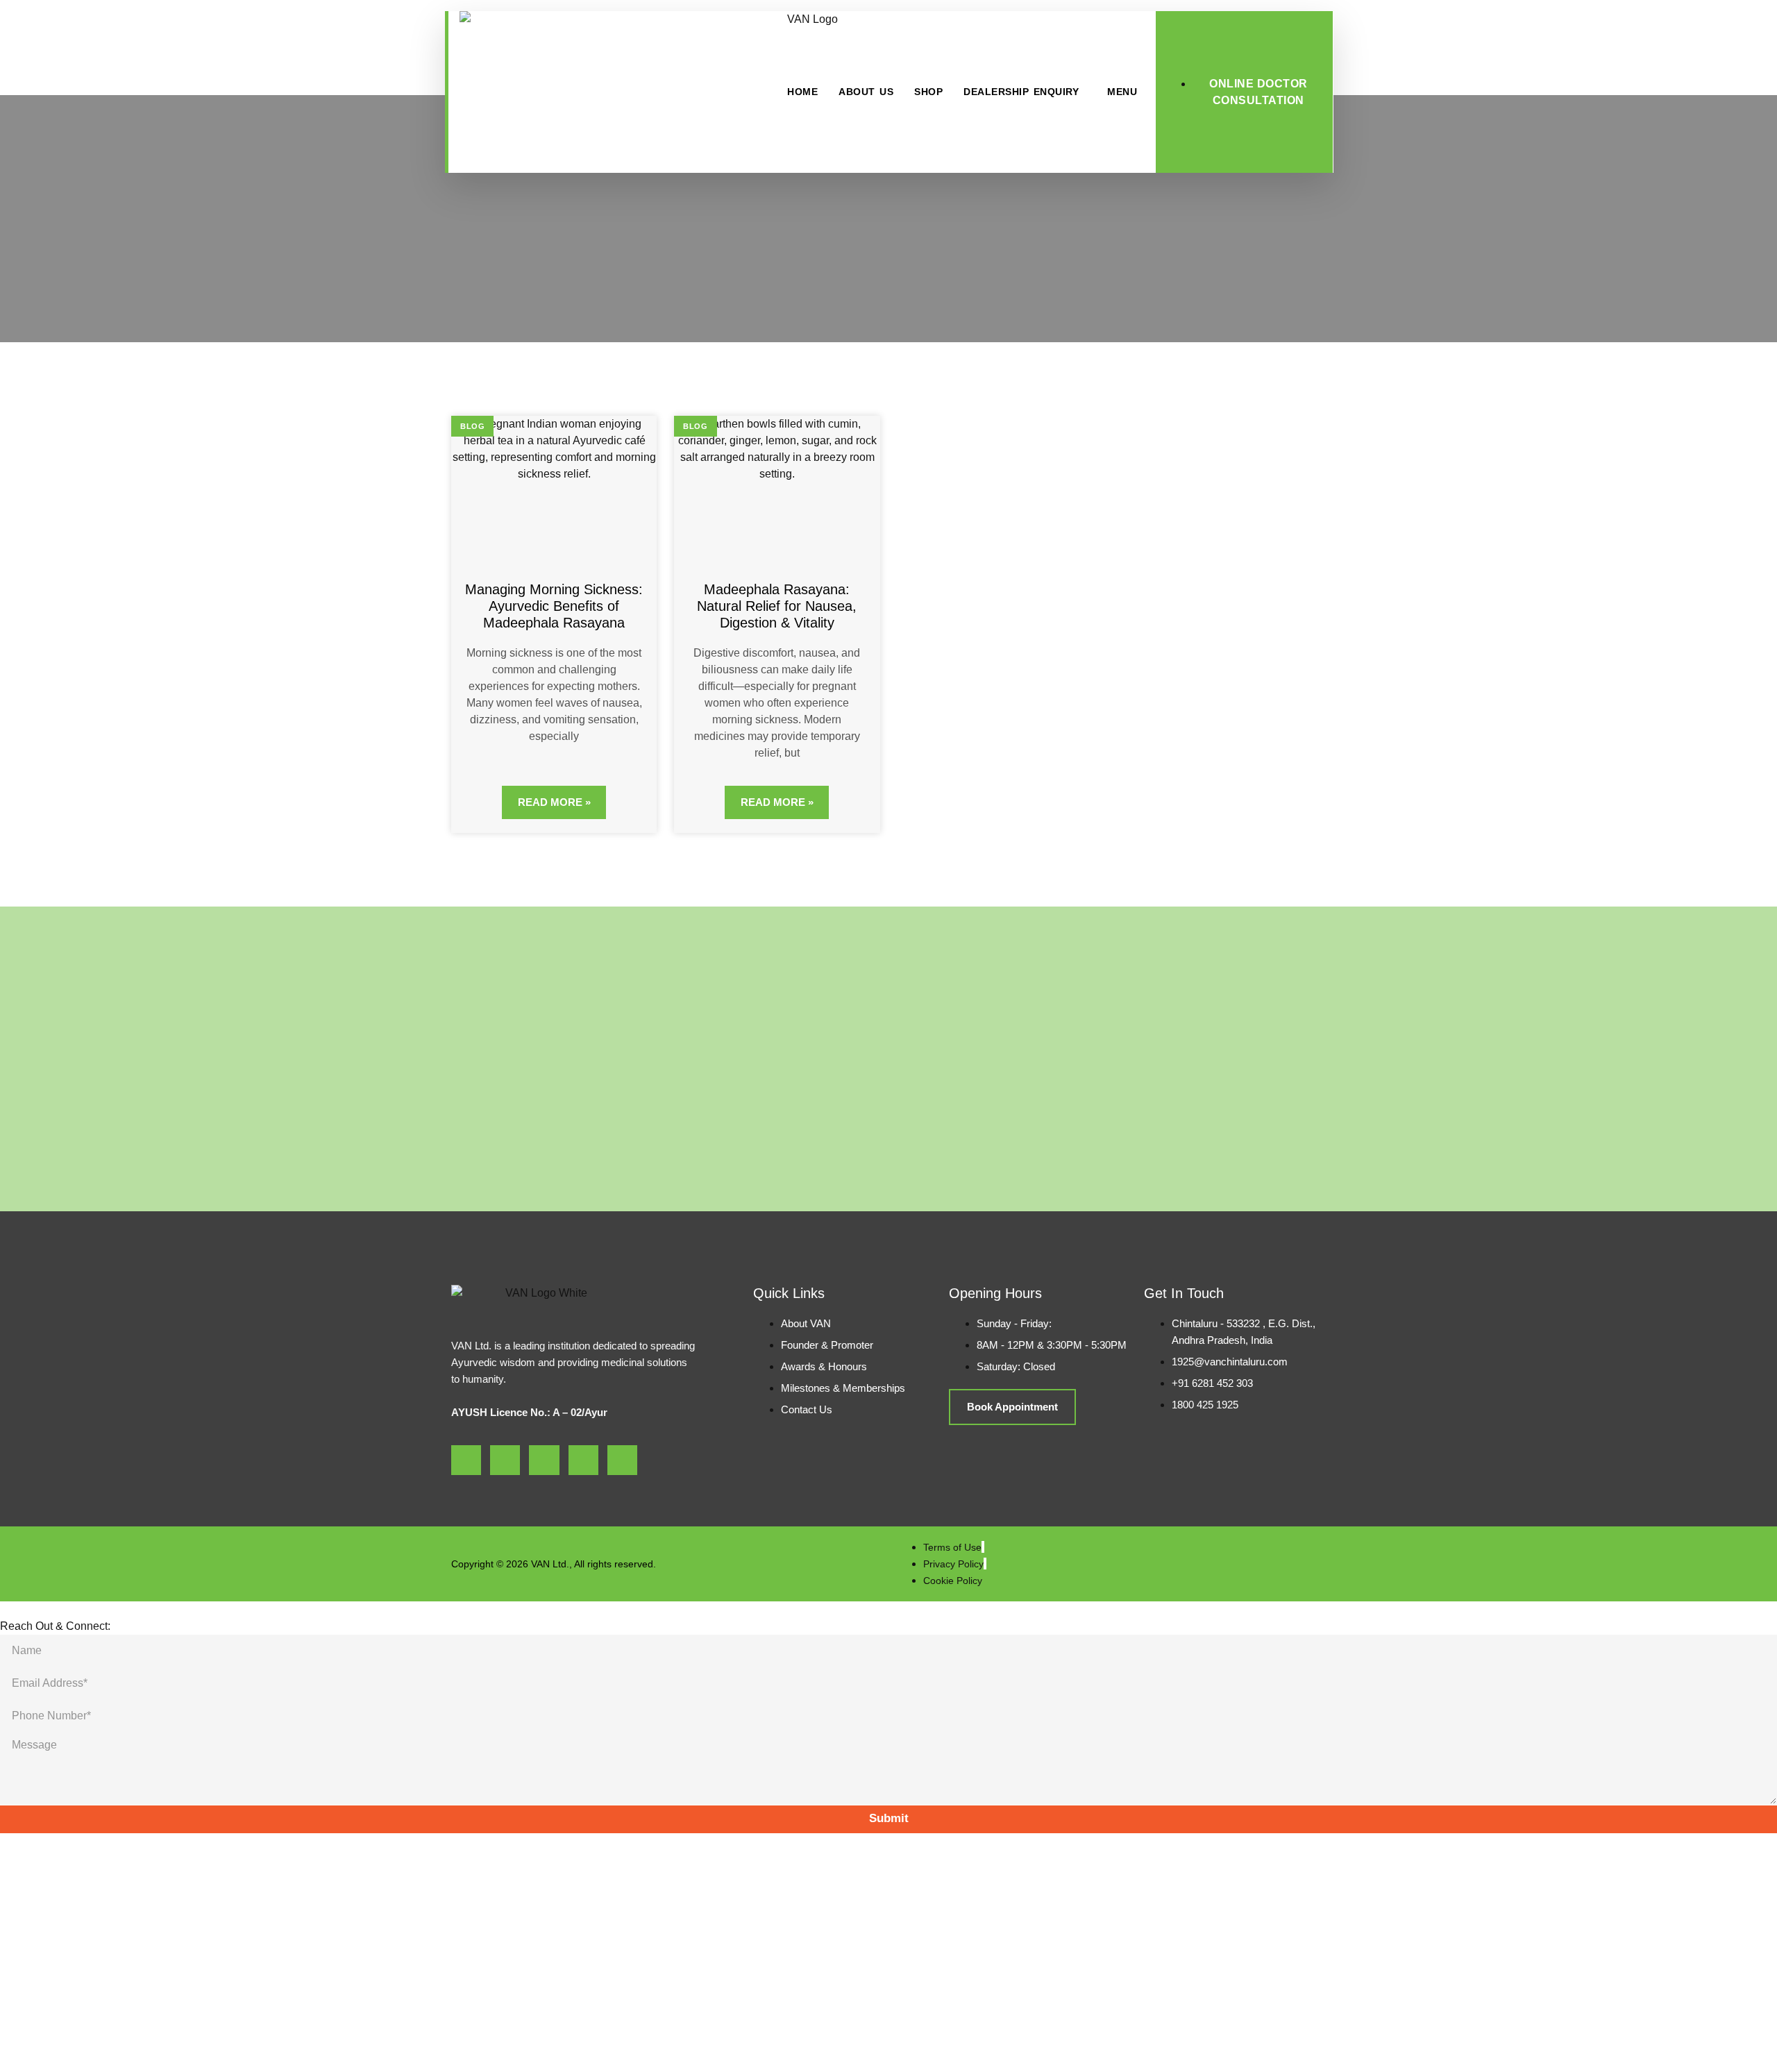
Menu (1122, 92)
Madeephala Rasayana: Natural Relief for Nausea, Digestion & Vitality (777, 606)
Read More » (554, 802)
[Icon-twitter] (622, 1460)
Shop (928, 92)
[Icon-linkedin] (583, 1460)
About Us (866, 92)
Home (802, 92)
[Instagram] (505, 1460)
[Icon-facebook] (466, 1460)
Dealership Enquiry (1021, 92)
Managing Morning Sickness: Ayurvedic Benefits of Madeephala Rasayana (554, 606)
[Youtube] (544, 1460)
